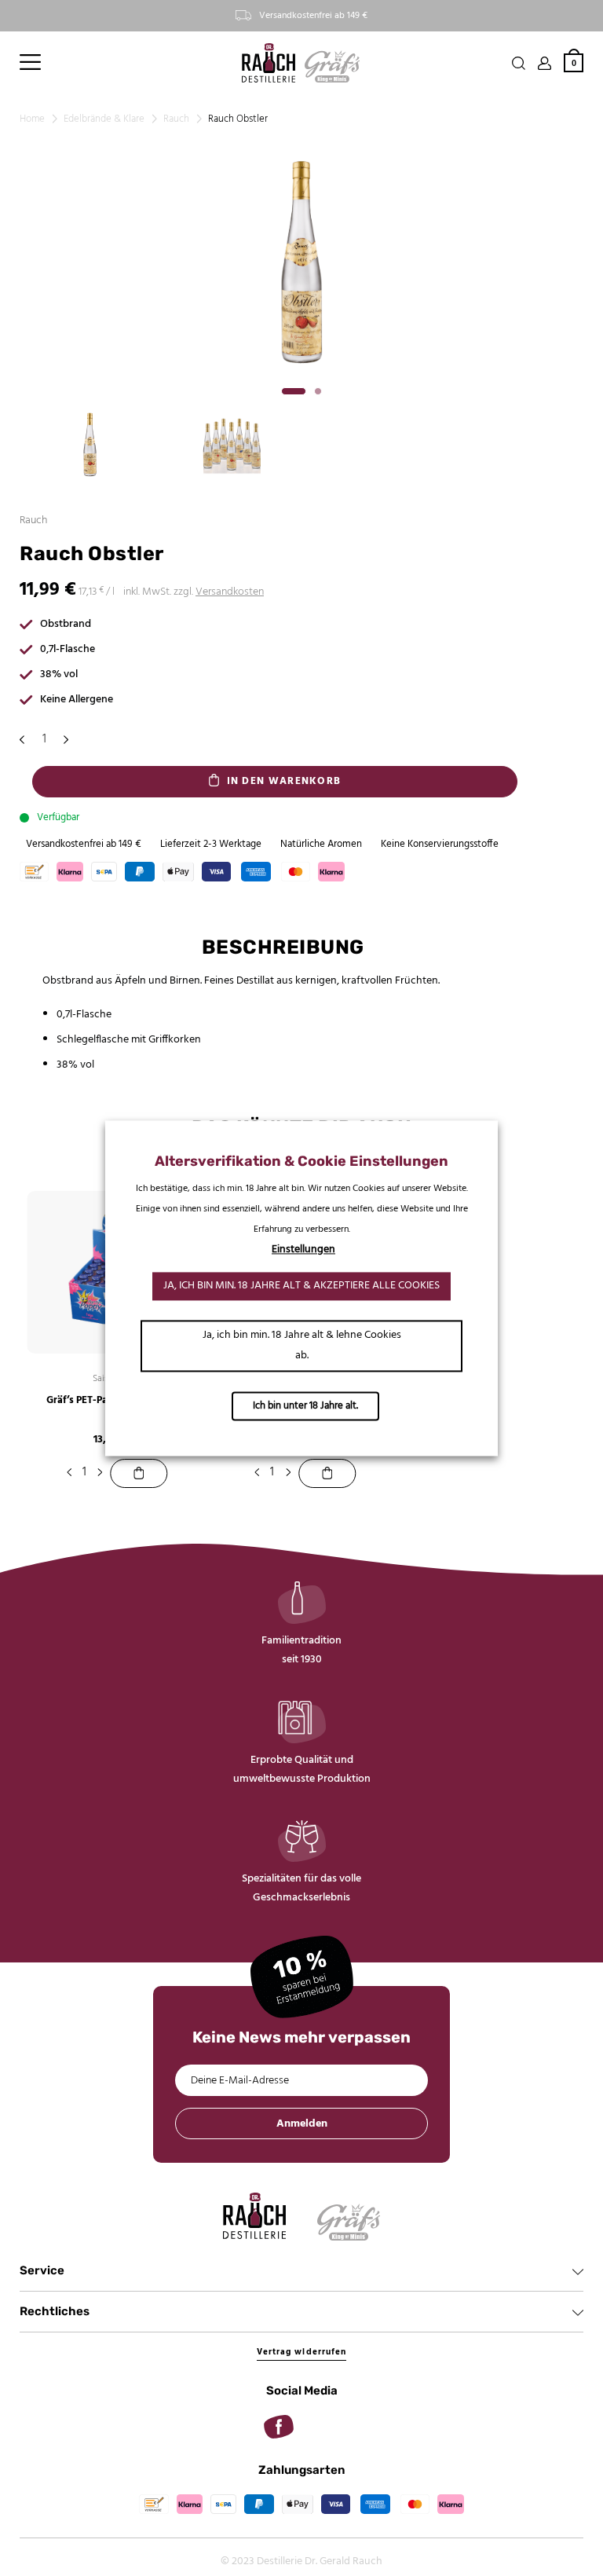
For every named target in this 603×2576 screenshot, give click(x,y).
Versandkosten (230, 592)
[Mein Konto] (545, 63)
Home (32, 119)
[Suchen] (519, 63)
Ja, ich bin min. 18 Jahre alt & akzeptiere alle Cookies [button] (301, 1286)
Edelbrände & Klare (104, 119)
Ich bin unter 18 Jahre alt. (305, 1406)
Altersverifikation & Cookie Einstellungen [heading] (301, 1161)
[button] (30, 63)
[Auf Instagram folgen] (324, 2427)
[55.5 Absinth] (327, 1473)
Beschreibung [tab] (283, 947)
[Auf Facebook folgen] (279, 2427)
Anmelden (302, 2124)
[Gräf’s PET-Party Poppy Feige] (139, 1473)
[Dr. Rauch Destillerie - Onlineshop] (269, 63)
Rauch (176, 119)
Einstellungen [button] (303, 1250)
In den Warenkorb (284, 781)
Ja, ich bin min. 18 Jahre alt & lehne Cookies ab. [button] (302, 1345)
